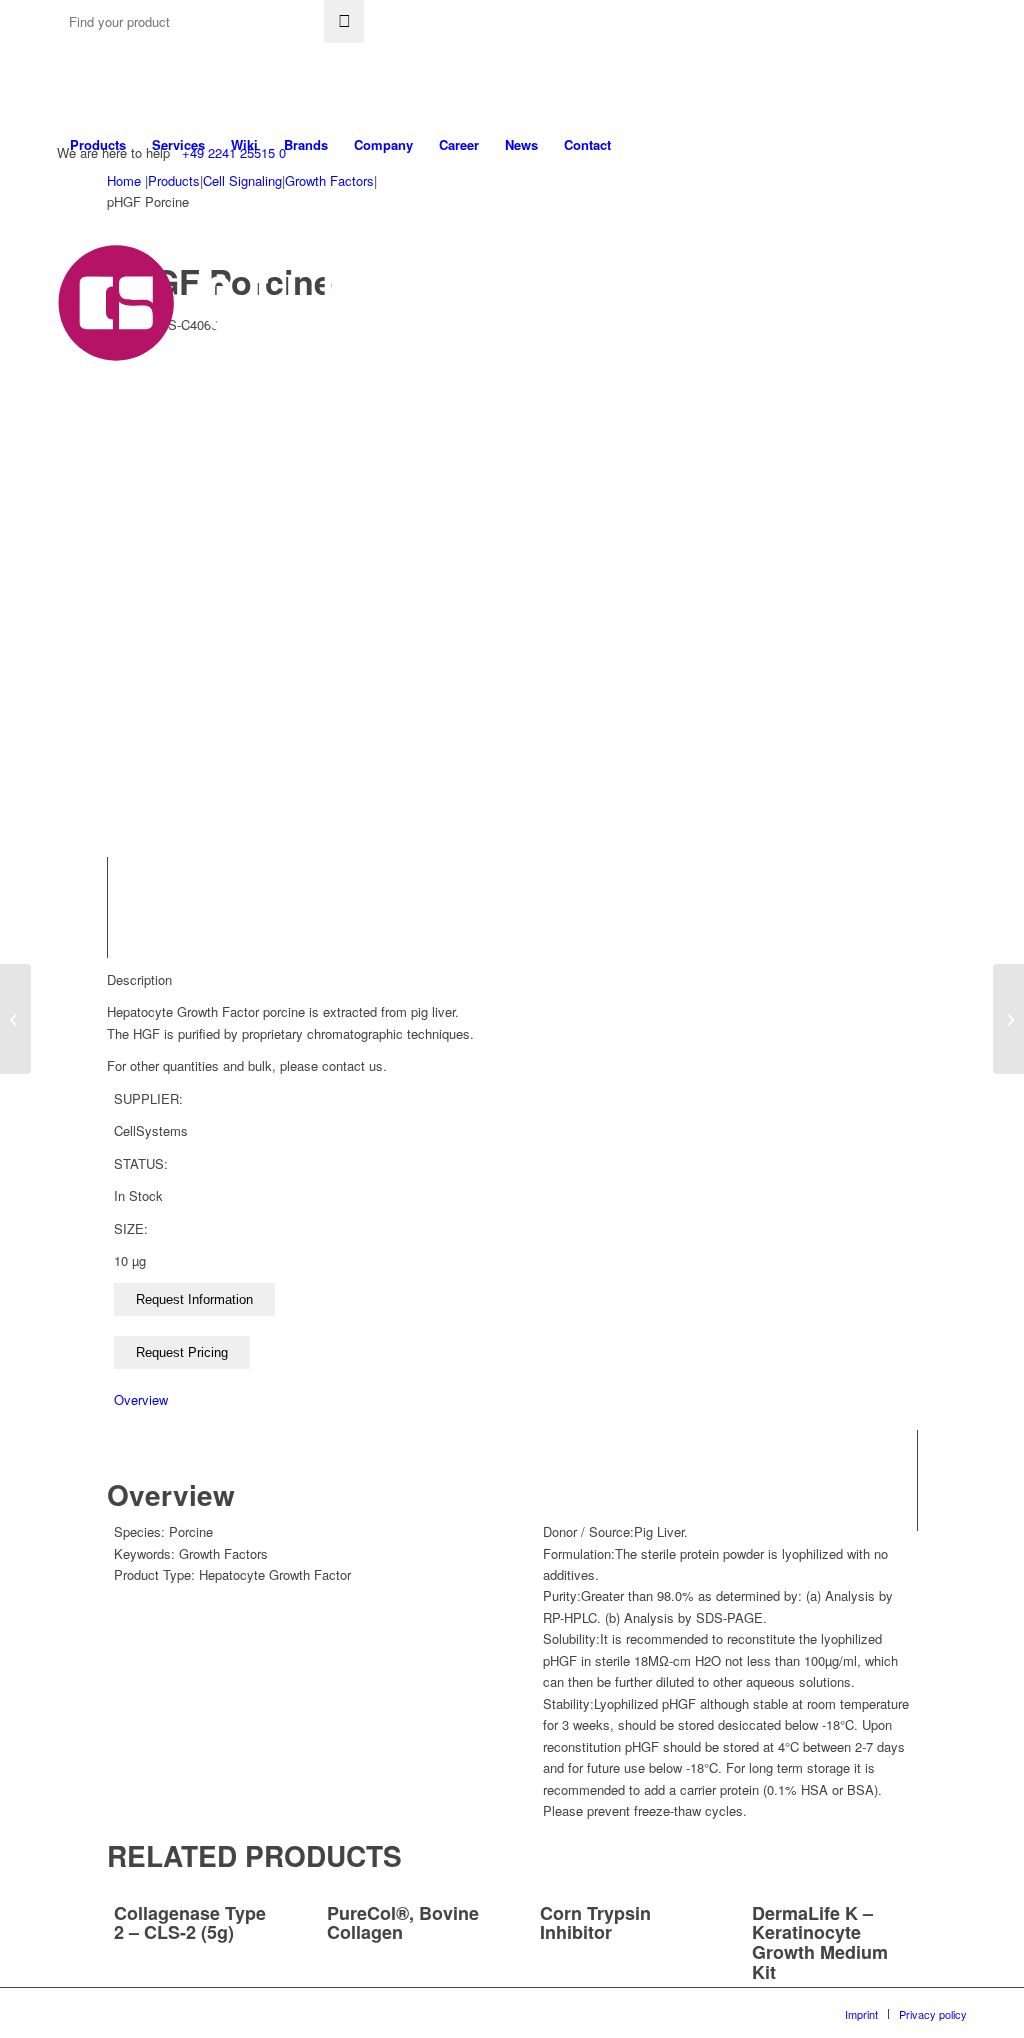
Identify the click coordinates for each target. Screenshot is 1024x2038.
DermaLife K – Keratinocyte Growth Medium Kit (820, 1942)
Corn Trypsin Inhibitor (595, 1923)
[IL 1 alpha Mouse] (1008, 1019)
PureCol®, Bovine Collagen (403, 1923)
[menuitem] (98, 145)
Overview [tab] (141, 1399)
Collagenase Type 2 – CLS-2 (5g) (190, 1923)
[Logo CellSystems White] (348, 303)
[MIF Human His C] (15, 1019)
